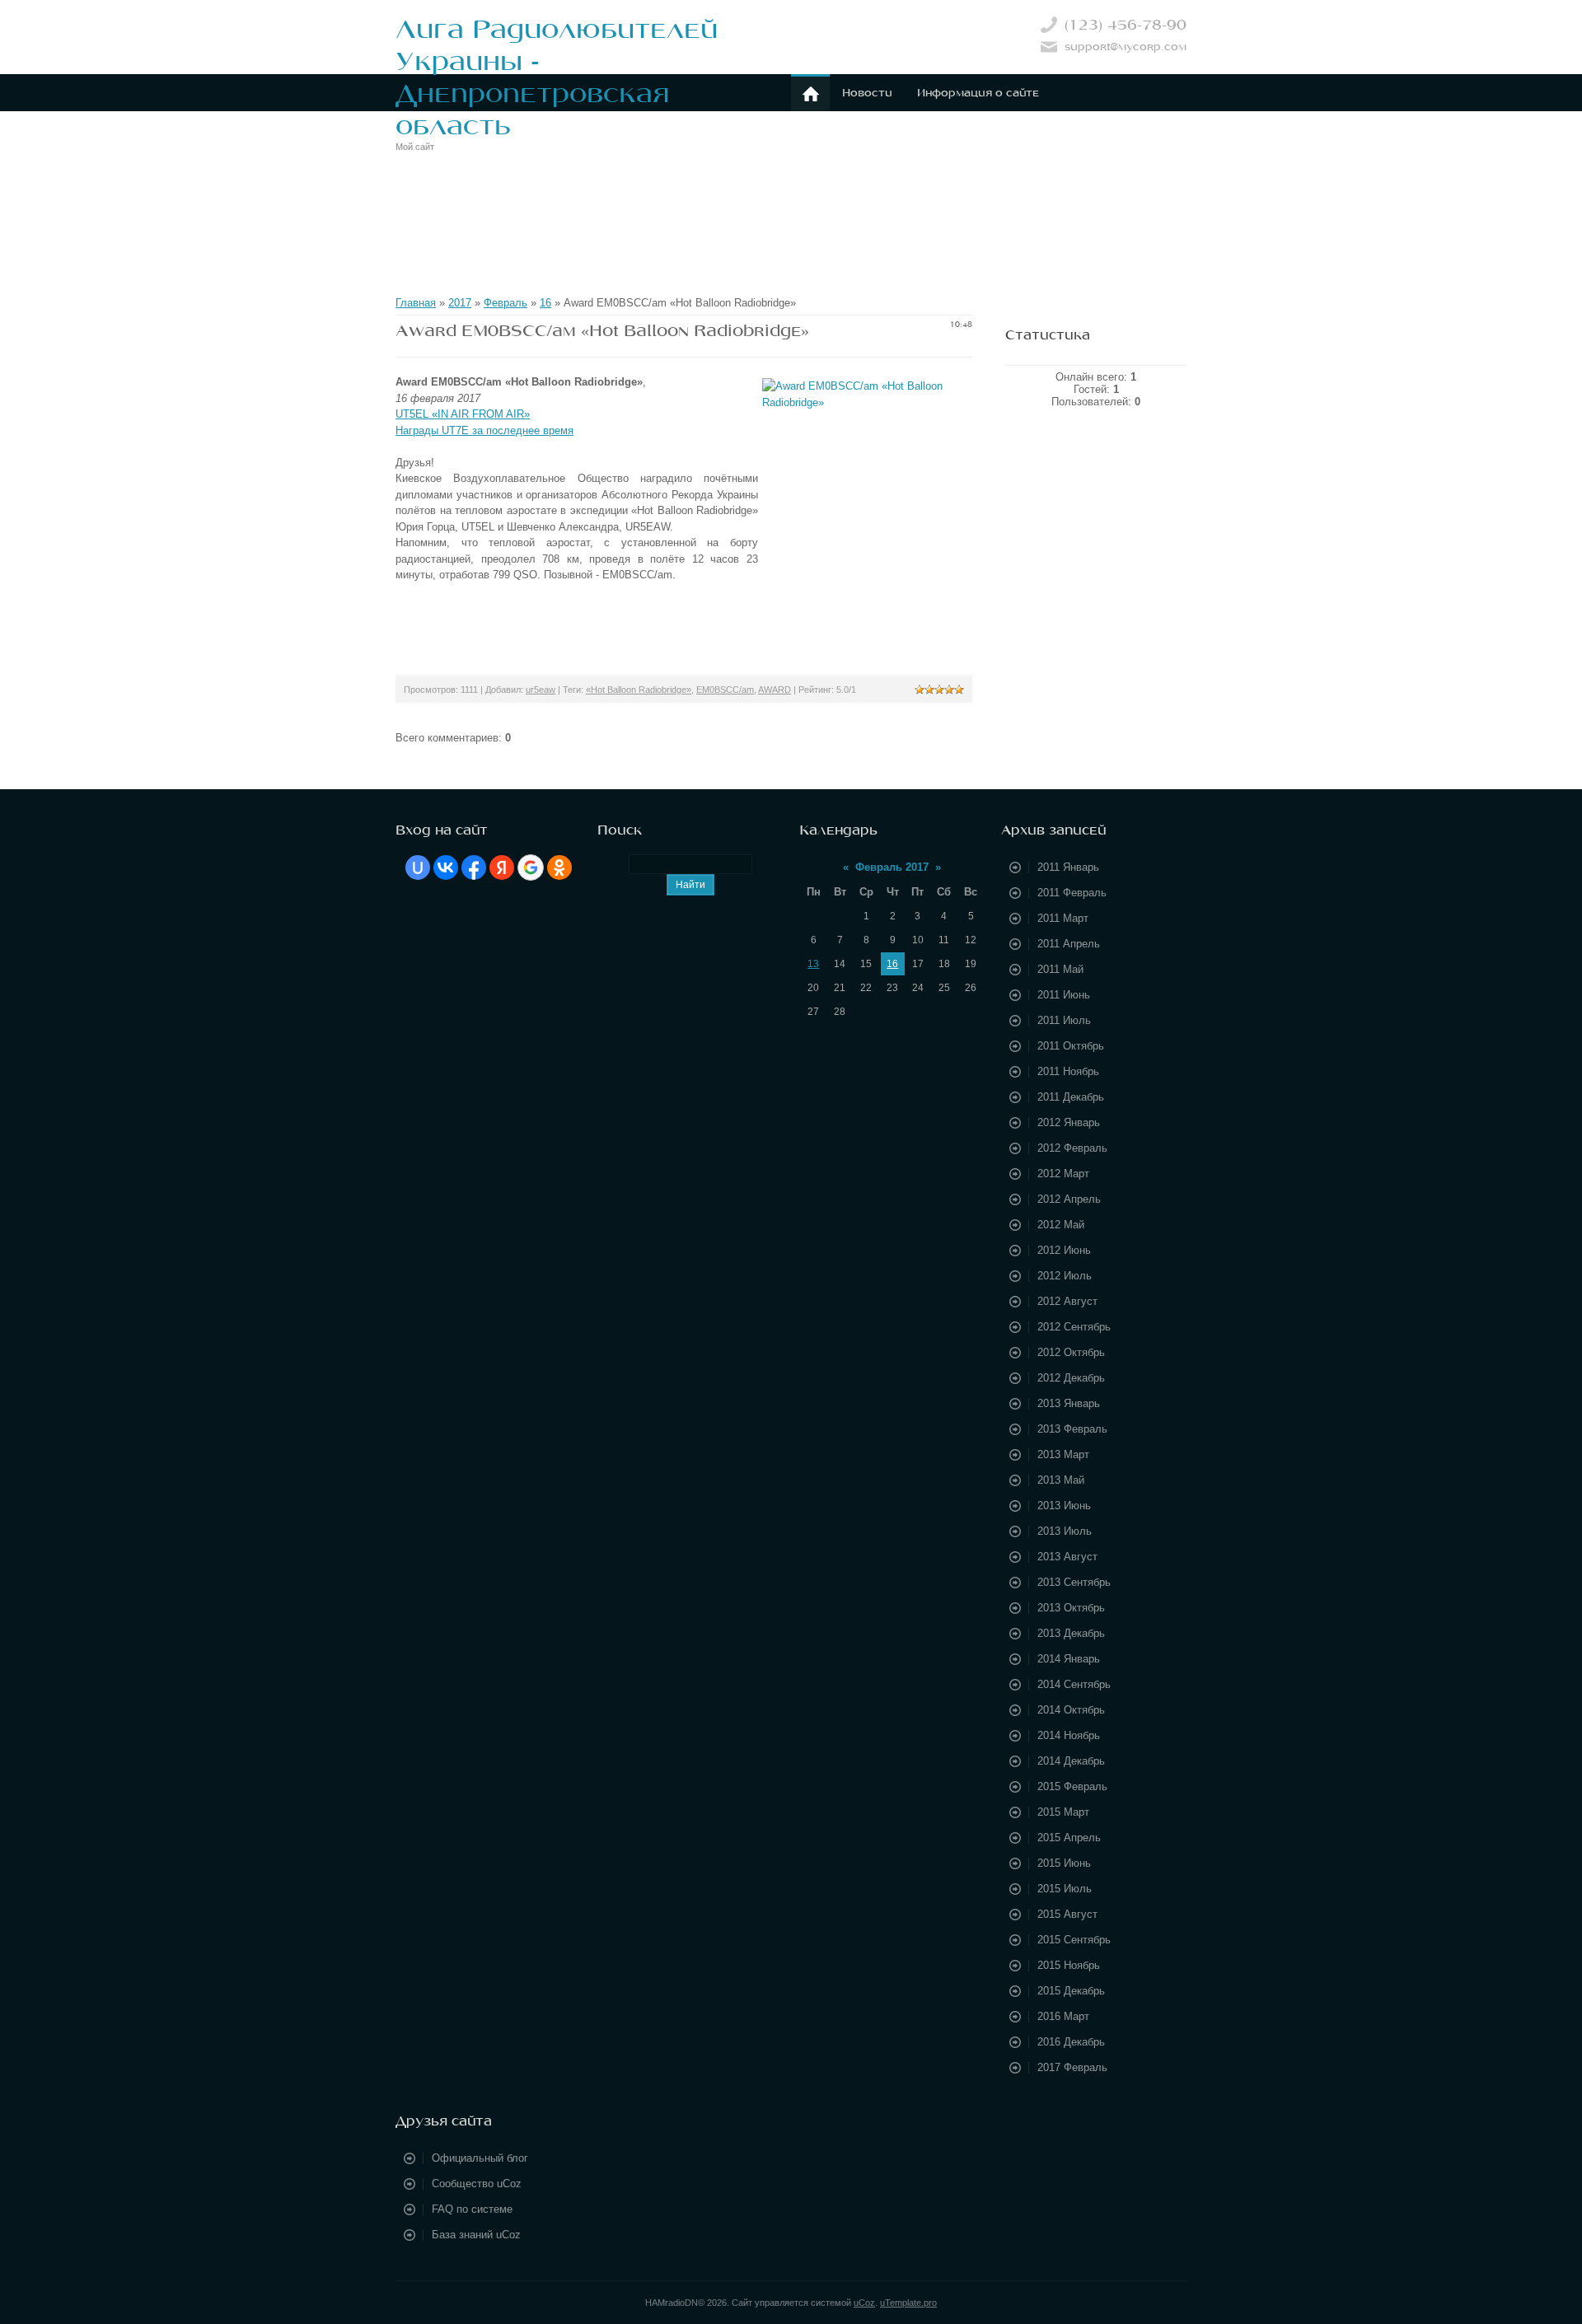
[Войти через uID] (418, 867)
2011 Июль (1064, 1020)
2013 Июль (1065, 1531)
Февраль (505, 303)
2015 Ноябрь (1069, 1965)
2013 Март (1063, 1454)
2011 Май (1060, 969)
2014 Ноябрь (1069, 1735)
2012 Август (1067, 1301)
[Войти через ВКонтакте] (446, 867)
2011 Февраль (1072, 893)
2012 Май (1061, 1225)
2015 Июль (1065, 1889)
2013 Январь (1069, 1403)
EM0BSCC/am (725, 690)
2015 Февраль (1072, 1786)
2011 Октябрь (1071, 1046)
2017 (460, 303)
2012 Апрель (1069, 1199)
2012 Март (1063, 1174)
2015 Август (1067, 1914)
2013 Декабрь (1071, 1633)
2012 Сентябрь (1074, 1327)
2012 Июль (1065, 1276)
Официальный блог (480, 2158)
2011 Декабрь (1071, 1097)
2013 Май (1061, 1480)
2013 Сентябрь (1074, 1582)
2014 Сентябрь (1074, 1684)
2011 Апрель (1069, 944)
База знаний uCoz (476, 2235)
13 (813, 964)
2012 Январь (1069, 1122)
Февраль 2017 (892, 867)
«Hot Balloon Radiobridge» (639, 690)
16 (545, 303)
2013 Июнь (1064, 1506)
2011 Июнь (1064, 995)
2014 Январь (1069, 1659)
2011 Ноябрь (1068, 1071)
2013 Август (1067, 1557)
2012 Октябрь (1071, 1352)
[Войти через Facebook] (474, 867)
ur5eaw (541, 690)
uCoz (864, 2303)
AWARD (775, 690)
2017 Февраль (1072, 2067)
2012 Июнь (1064, 1250)
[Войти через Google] (531, 867)
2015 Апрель (1069, 1838)
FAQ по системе (472, 2209)
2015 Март (1063, 1812)
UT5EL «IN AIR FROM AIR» (463, 414)
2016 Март (1063, 2016)
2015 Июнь (1064, 1863)
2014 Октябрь (1071, 1710)
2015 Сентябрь (1074, 1940)
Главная (416, 303)
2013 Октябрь (1071, 1608)
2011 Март (1063, 918)
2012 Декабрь (1071, 1378)
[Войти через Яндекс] (502, 867)
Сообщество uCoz (477, 2184)
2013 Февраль (1072, 1429)
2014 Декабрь (1071, 1761)
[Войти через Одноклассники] (559, 867)
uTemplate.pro (908, 2303)
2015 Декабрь (1071, 1991)
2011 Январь (1068, 867)
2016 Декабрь (1071, 2042)
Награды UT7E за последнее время (484, 430)
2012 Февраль (1072, 1148)
